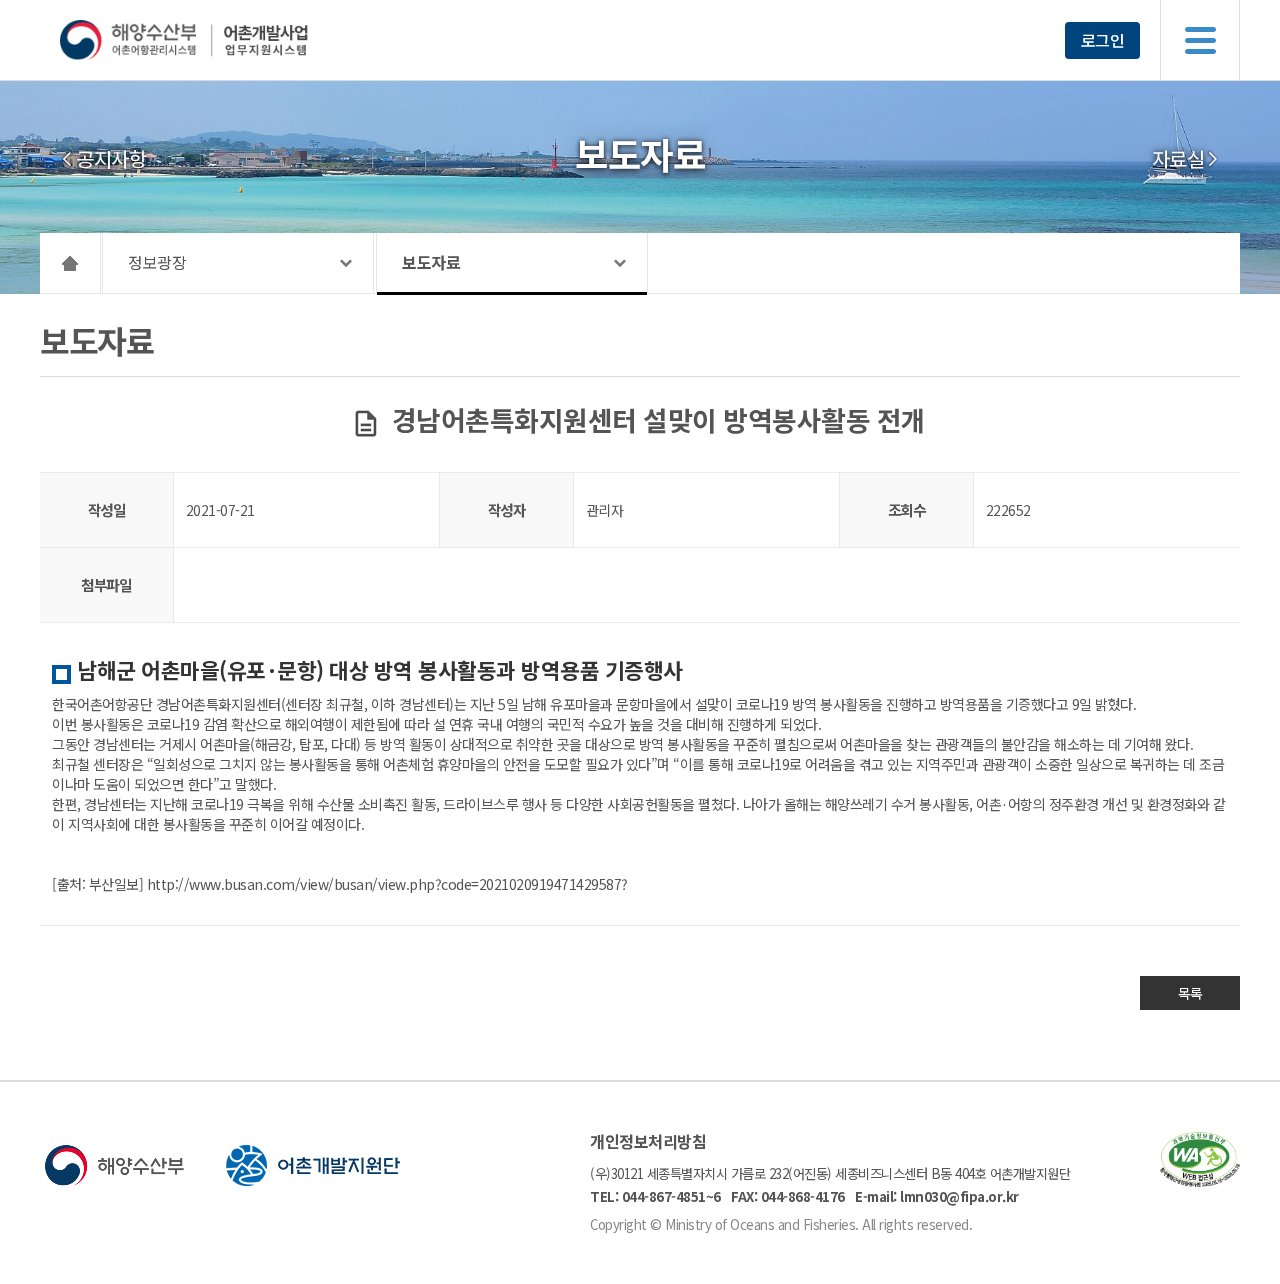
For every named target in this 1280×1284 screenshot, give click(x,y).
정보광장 (157, 262)
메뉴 (1200, 40)
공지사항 (111, 159)
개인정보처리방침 (648, 1141)
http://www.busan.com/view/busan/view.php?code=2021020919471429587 (384, 884)
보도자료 (431, 262)
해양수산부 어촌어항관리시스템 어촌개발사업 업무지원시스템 (222, 40)
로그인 (1103, 40)
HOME (70, 263)
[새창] (1200, 1180)
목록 (1190, 993)
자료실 (1178, 159)
